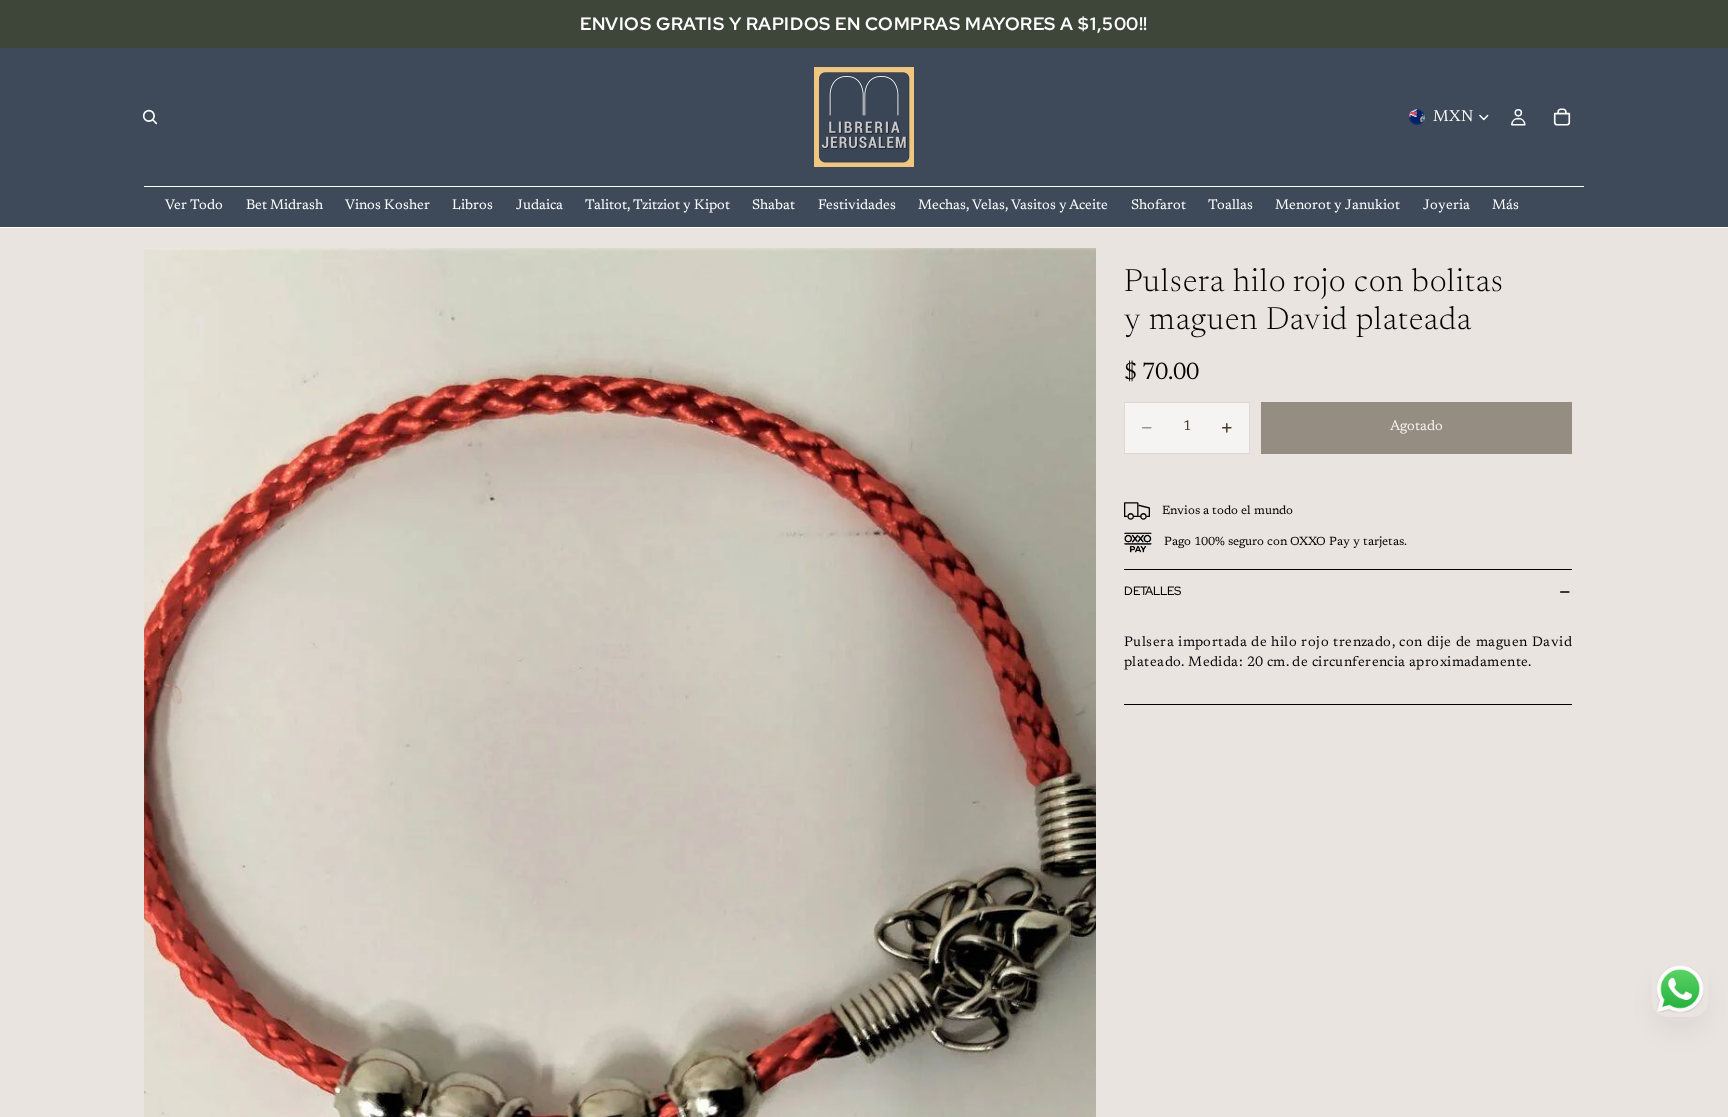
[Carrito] (1562, 117)
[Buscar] (150, 117)
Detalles (1152, 591)
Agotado (1416, 427)
